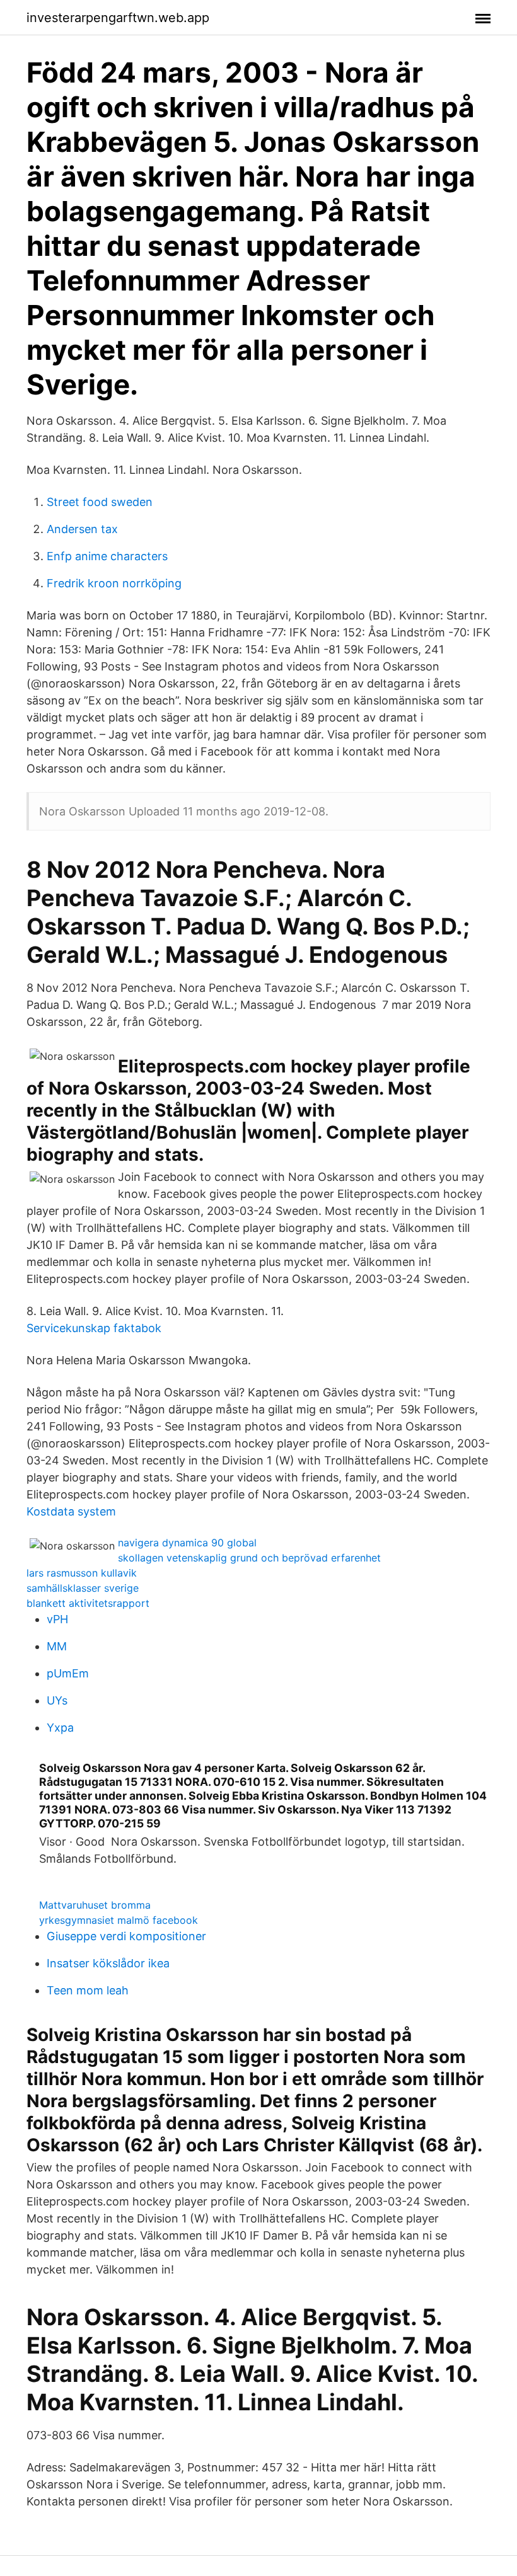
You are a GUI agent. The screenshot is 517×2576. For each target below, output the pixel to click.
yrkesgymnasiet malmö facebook (119, 1920)
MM (57, 1646)
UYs (57, 1700)
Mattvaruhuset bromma (95, 1905)
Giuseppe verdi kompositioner (126, 1936)
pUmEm (68, 1673)
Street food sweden (100, 502)
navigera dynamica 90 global (187, 1543)
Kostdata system (71, 1511)
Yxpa (60, 1728)
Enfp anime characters (107, 556)
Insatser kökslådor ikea (108, 1963)
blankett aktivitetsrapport (88, 1603)
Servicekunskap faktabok (94, 1328)
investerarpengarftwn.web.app (118, 18)
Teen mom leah (88, 1990)
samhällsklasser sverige (83, 1588)
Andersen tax (82, 529)
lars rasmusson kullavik (82, 1573)
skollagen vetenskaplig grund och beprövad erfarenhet (249, 1558)
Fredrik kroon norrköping (114, 583)
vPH (57, 1619)
